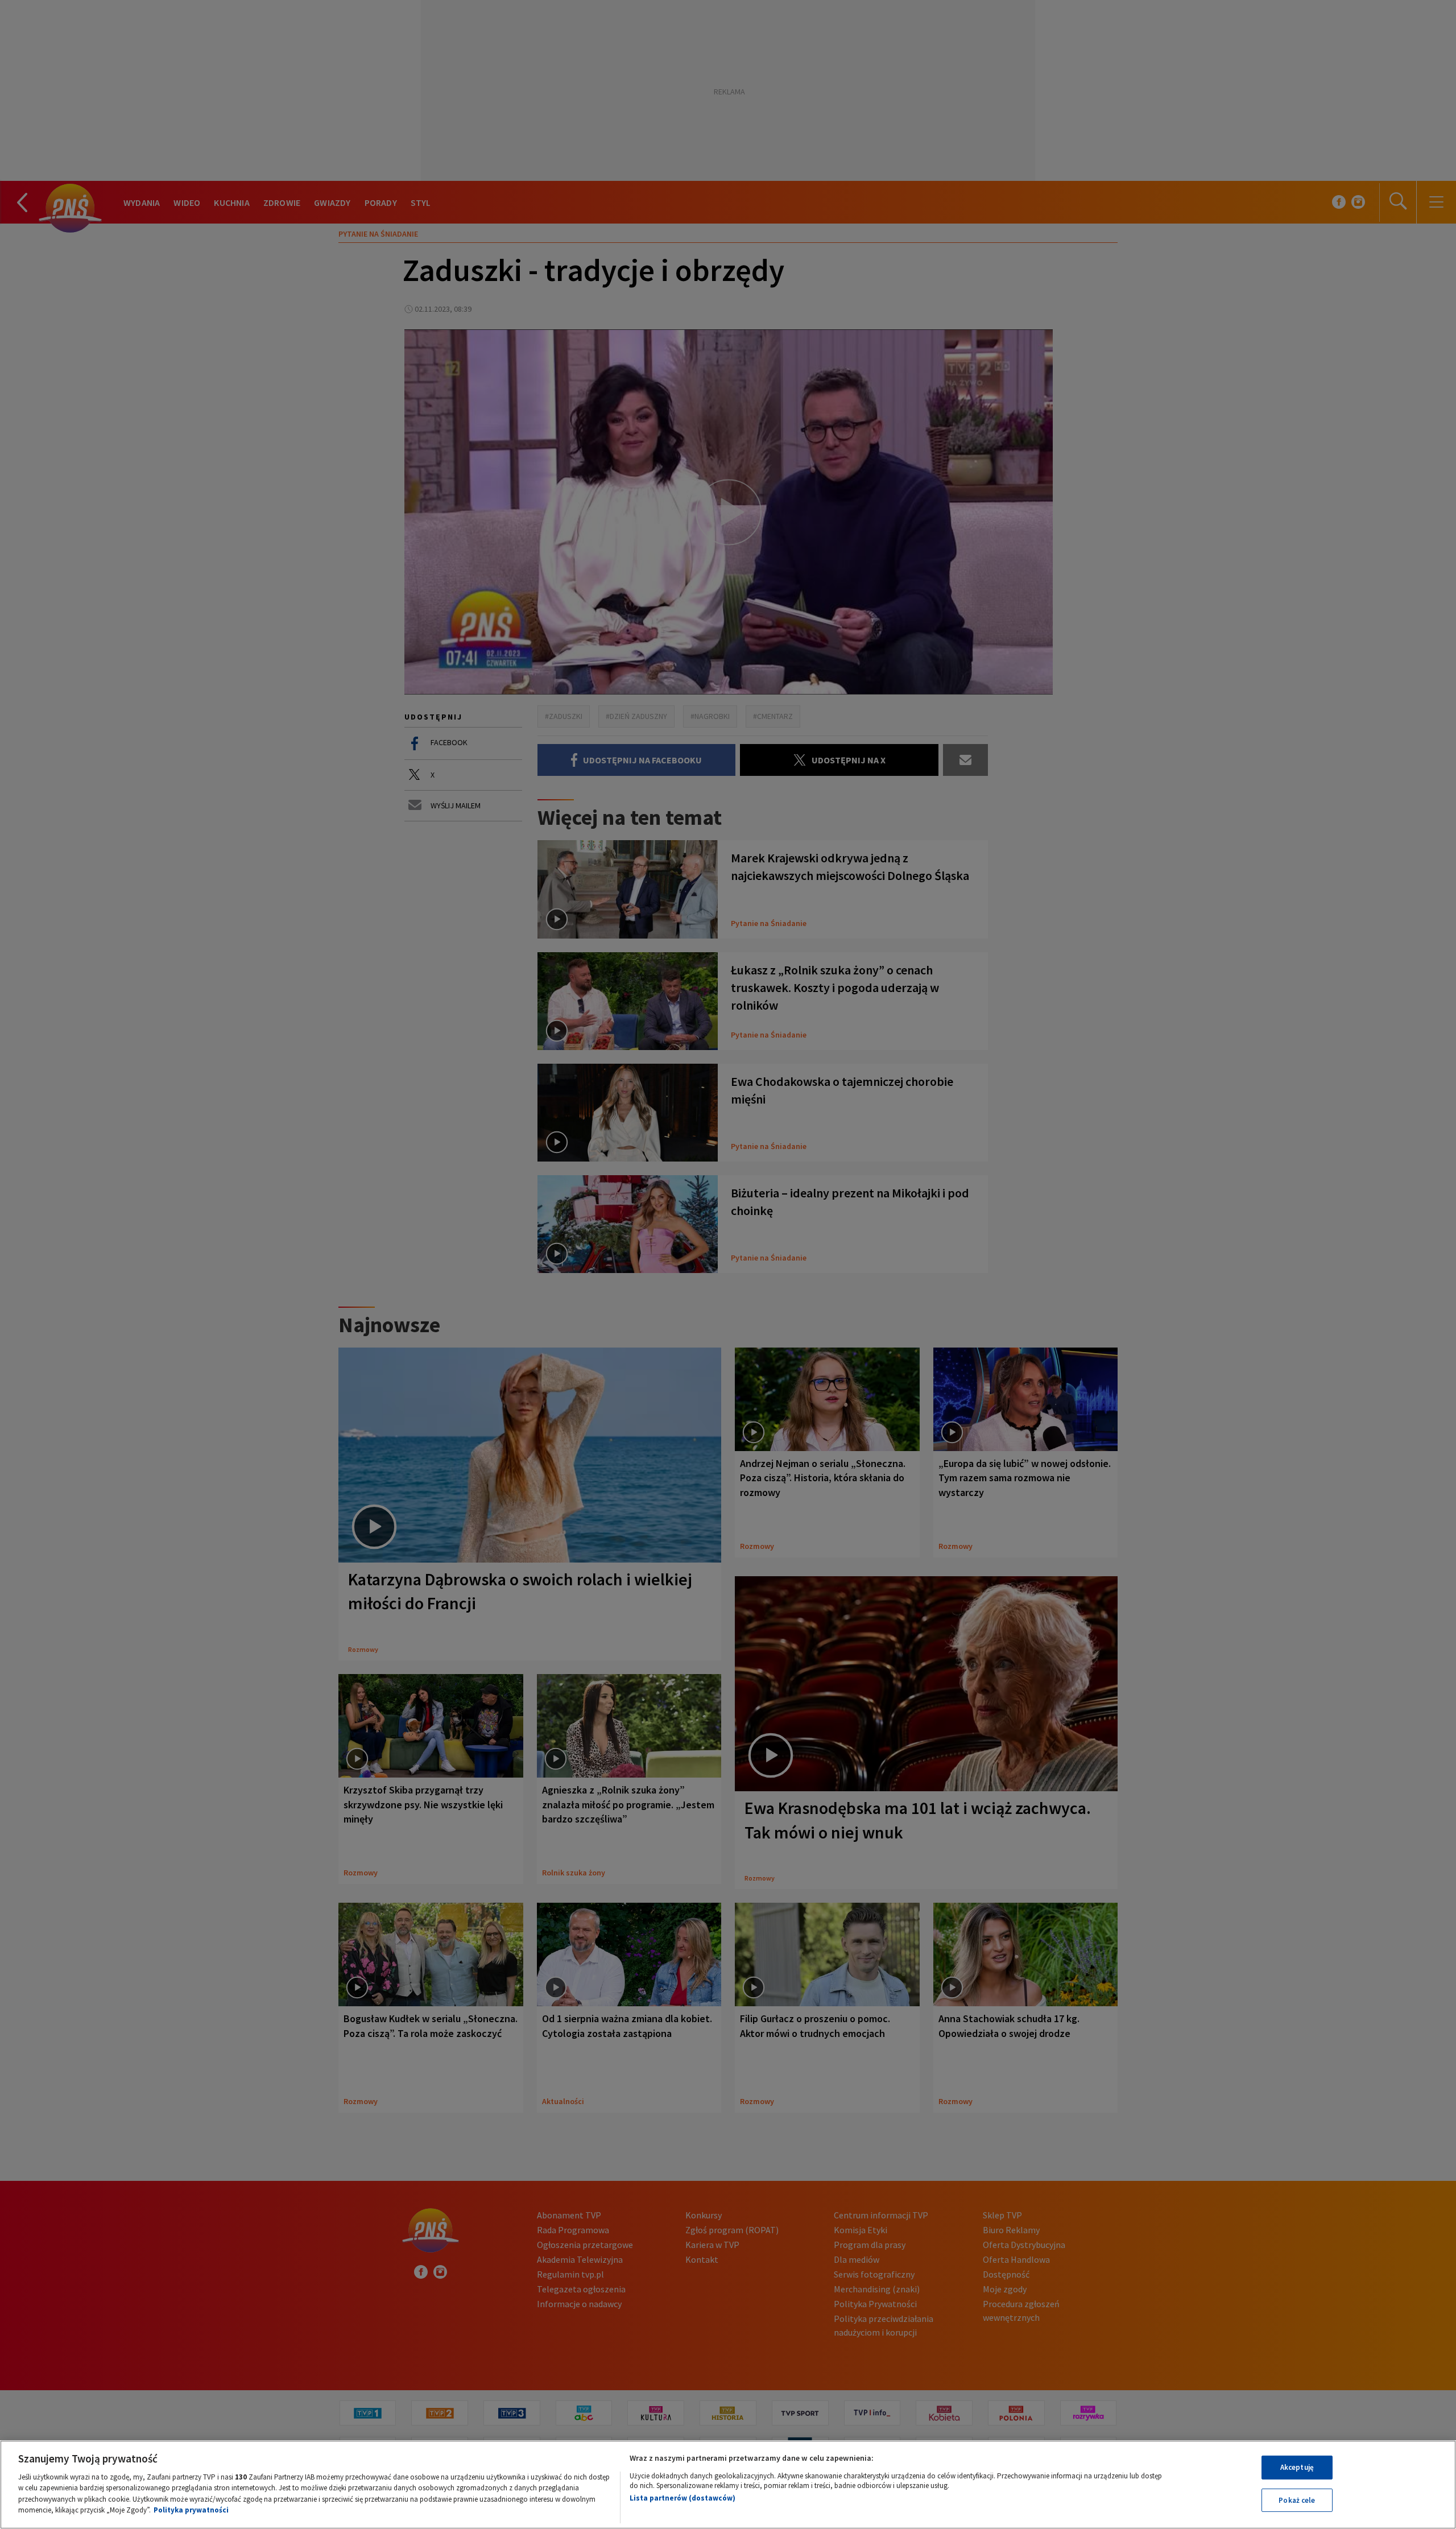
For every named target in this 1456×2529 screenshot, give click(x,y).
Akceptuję (1297, 2467)
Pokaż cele (1297, 2500)
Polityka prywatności (191, 2510)
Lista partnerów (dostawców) (682, 2498)
